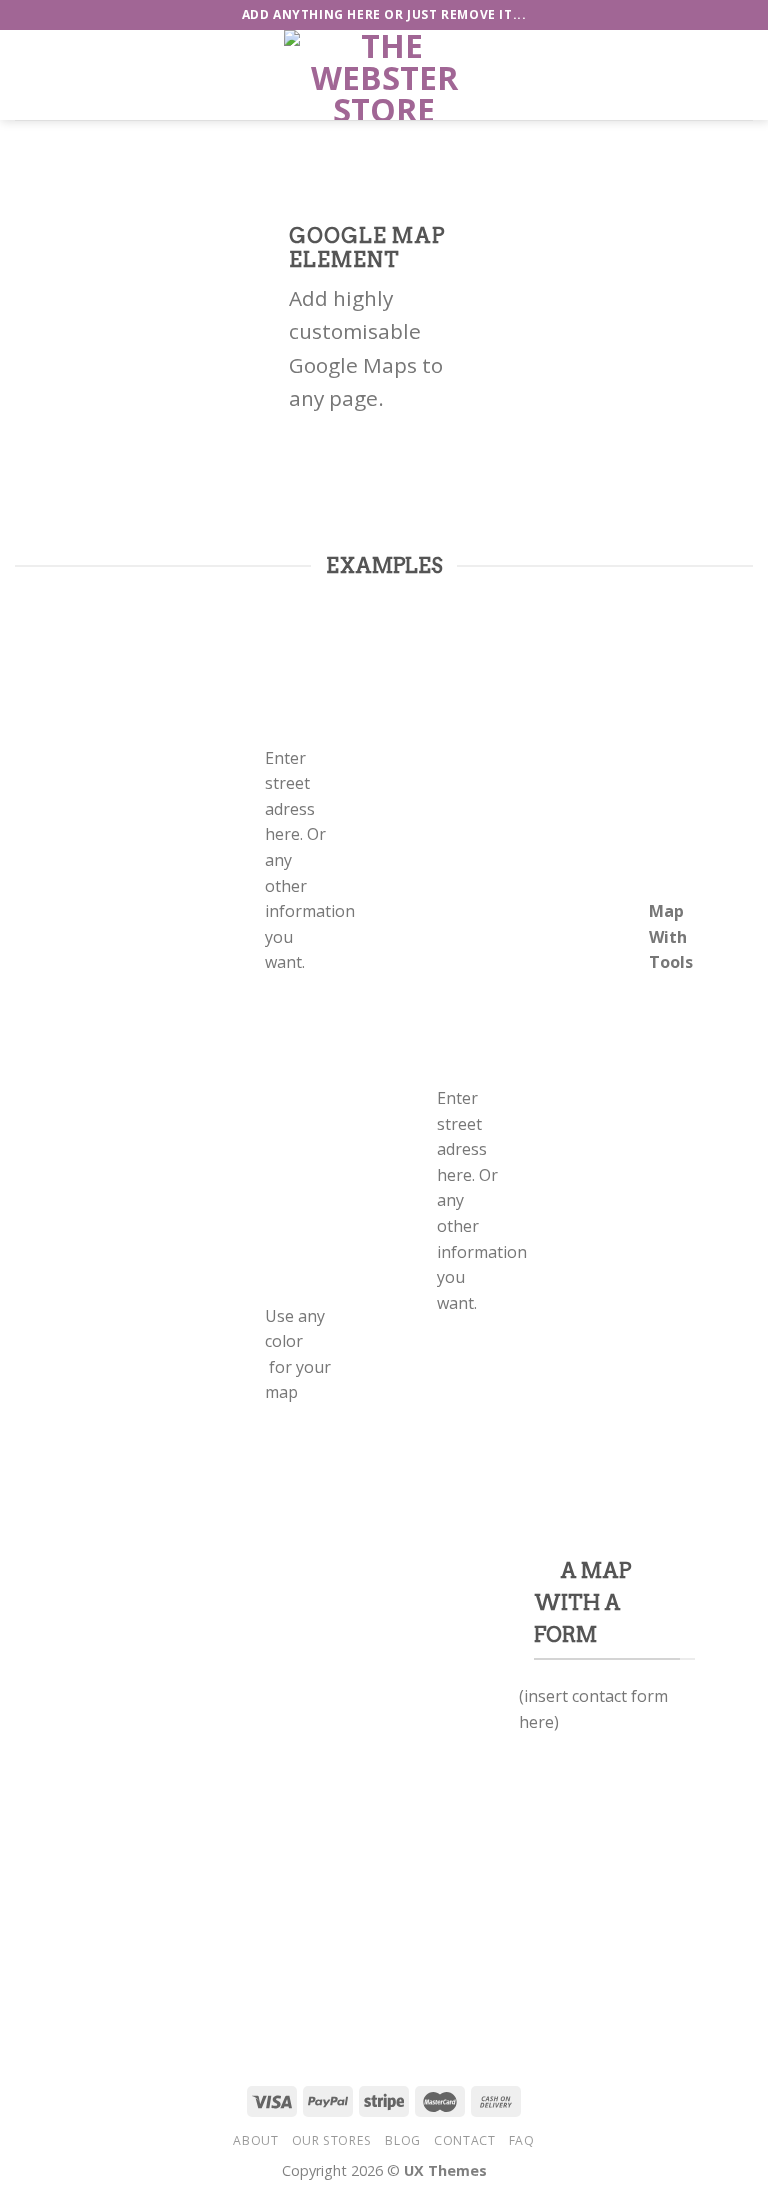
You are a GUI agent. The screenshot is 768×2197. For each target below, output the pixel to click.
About (255, 2140)
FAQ (522, 2140)
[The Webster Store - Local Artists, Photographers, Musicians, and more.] (384, 75)
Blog (402, 2140)
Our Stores (332, 2140)
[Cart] (743, 75)
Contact (464, 2140)
